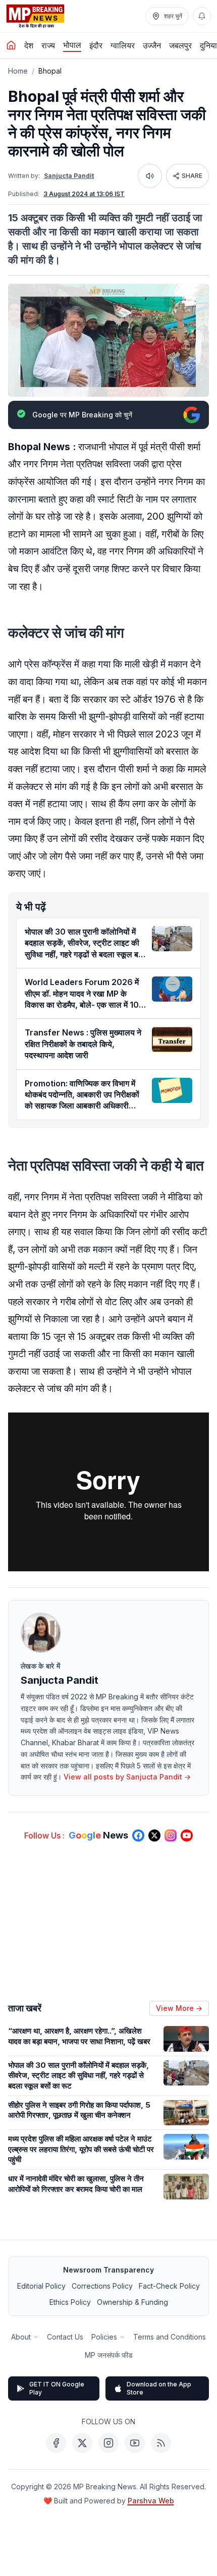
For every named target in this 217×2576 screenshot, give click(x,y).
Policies (104, 2337)
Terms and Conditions (170, 2337)
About (21, 2337)
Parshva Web (151, 2501)
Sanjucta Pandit (69, 176)
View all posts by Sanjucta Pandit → (127, 1777)
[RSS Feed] (161, 2443)
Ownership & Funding (132, 2302)
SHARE (192, 176)
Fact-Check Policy (169, 2286)
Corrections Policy (102, 2286)
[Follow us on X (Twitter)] (154, 1835)
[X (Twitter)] (82, 2443)
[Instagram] (108, 2443)
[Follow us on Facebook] (138, 1835)
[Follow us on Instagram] (171, 1835)
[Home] (11, 45)
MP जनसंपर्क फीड (109, 2355)
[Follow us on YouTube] (187, 1835)
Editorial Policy (41, 2286)
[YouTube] (135, 2443)
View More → (179, 2008)
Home (18, 71)
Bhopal (50, 71)
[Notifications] (202, 16)
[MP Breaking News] (35, 16)
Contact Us (65, 2337)
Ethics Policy (70, 2302)
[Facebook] (56, 2443)
